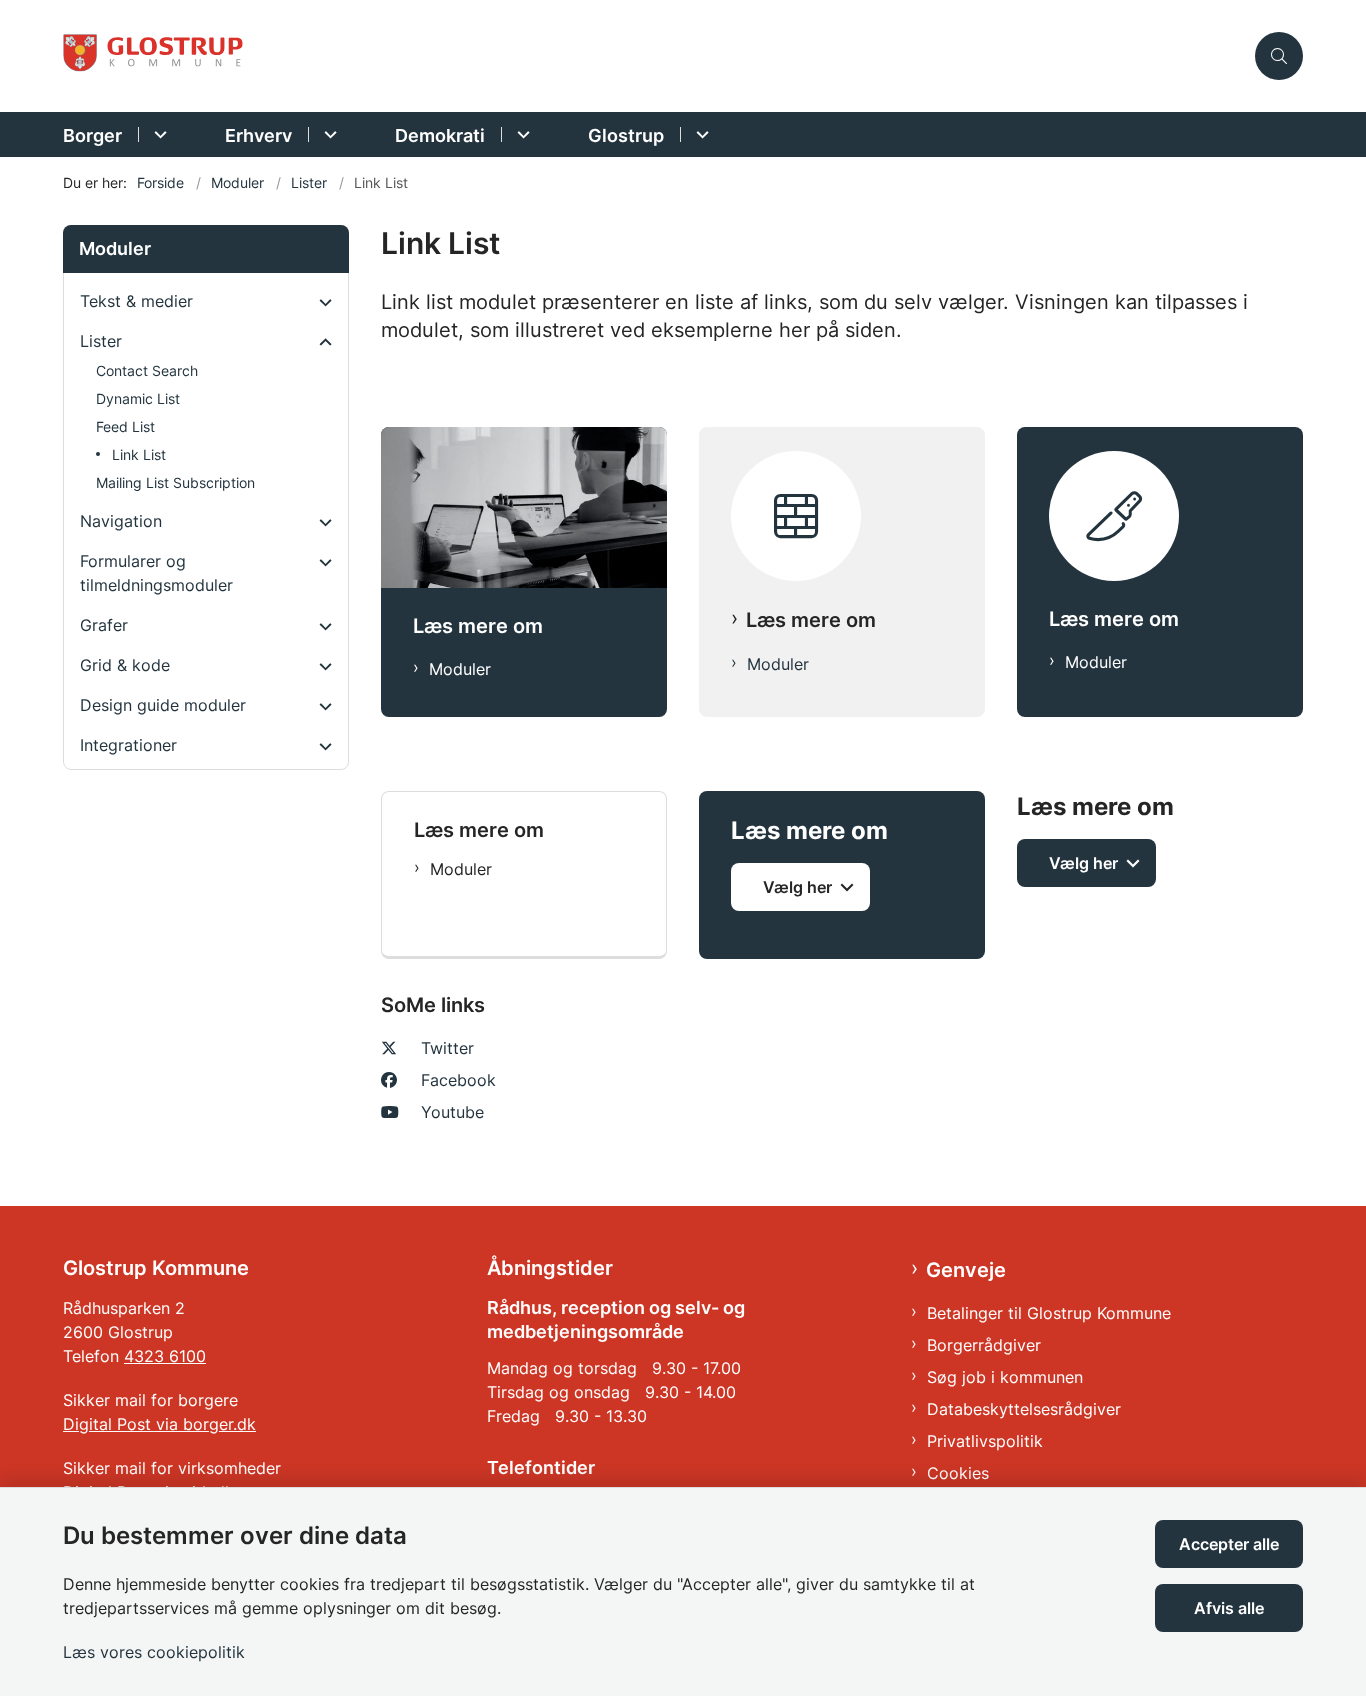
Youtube (452, 1112)
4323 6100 (165, 1356)
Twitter (447, 1048)
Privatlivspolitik (985, 1441)
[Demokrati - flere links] (520, 134)
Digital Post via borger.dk (159, 1424)
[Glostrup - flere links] (699, 134)
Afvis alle (1229, 1608)
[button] (320, 302)
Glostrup (626, 135)
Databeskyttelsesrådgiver (1024, 1409)
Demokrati (440, 135)
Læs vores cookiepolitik (154, 1652)
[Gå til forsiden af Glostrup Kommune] (653, 56)
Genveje (966, 1270)
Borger (92, 135)
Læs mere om (811, 620)
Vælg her (797, 887)
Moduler (460, 669)
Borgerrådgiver (984, 1345)
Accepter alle (1229, 1544)
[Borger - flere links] (157, 134)
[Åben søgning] (1279, 56)
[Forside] (842, 504)
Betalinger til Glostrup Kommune (1049, 1313)
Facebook (458, 1080)
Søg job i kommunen (1005, 1377)
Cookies (958, 1473)
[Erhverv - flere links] (327, 134)
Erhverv (258, 135)
